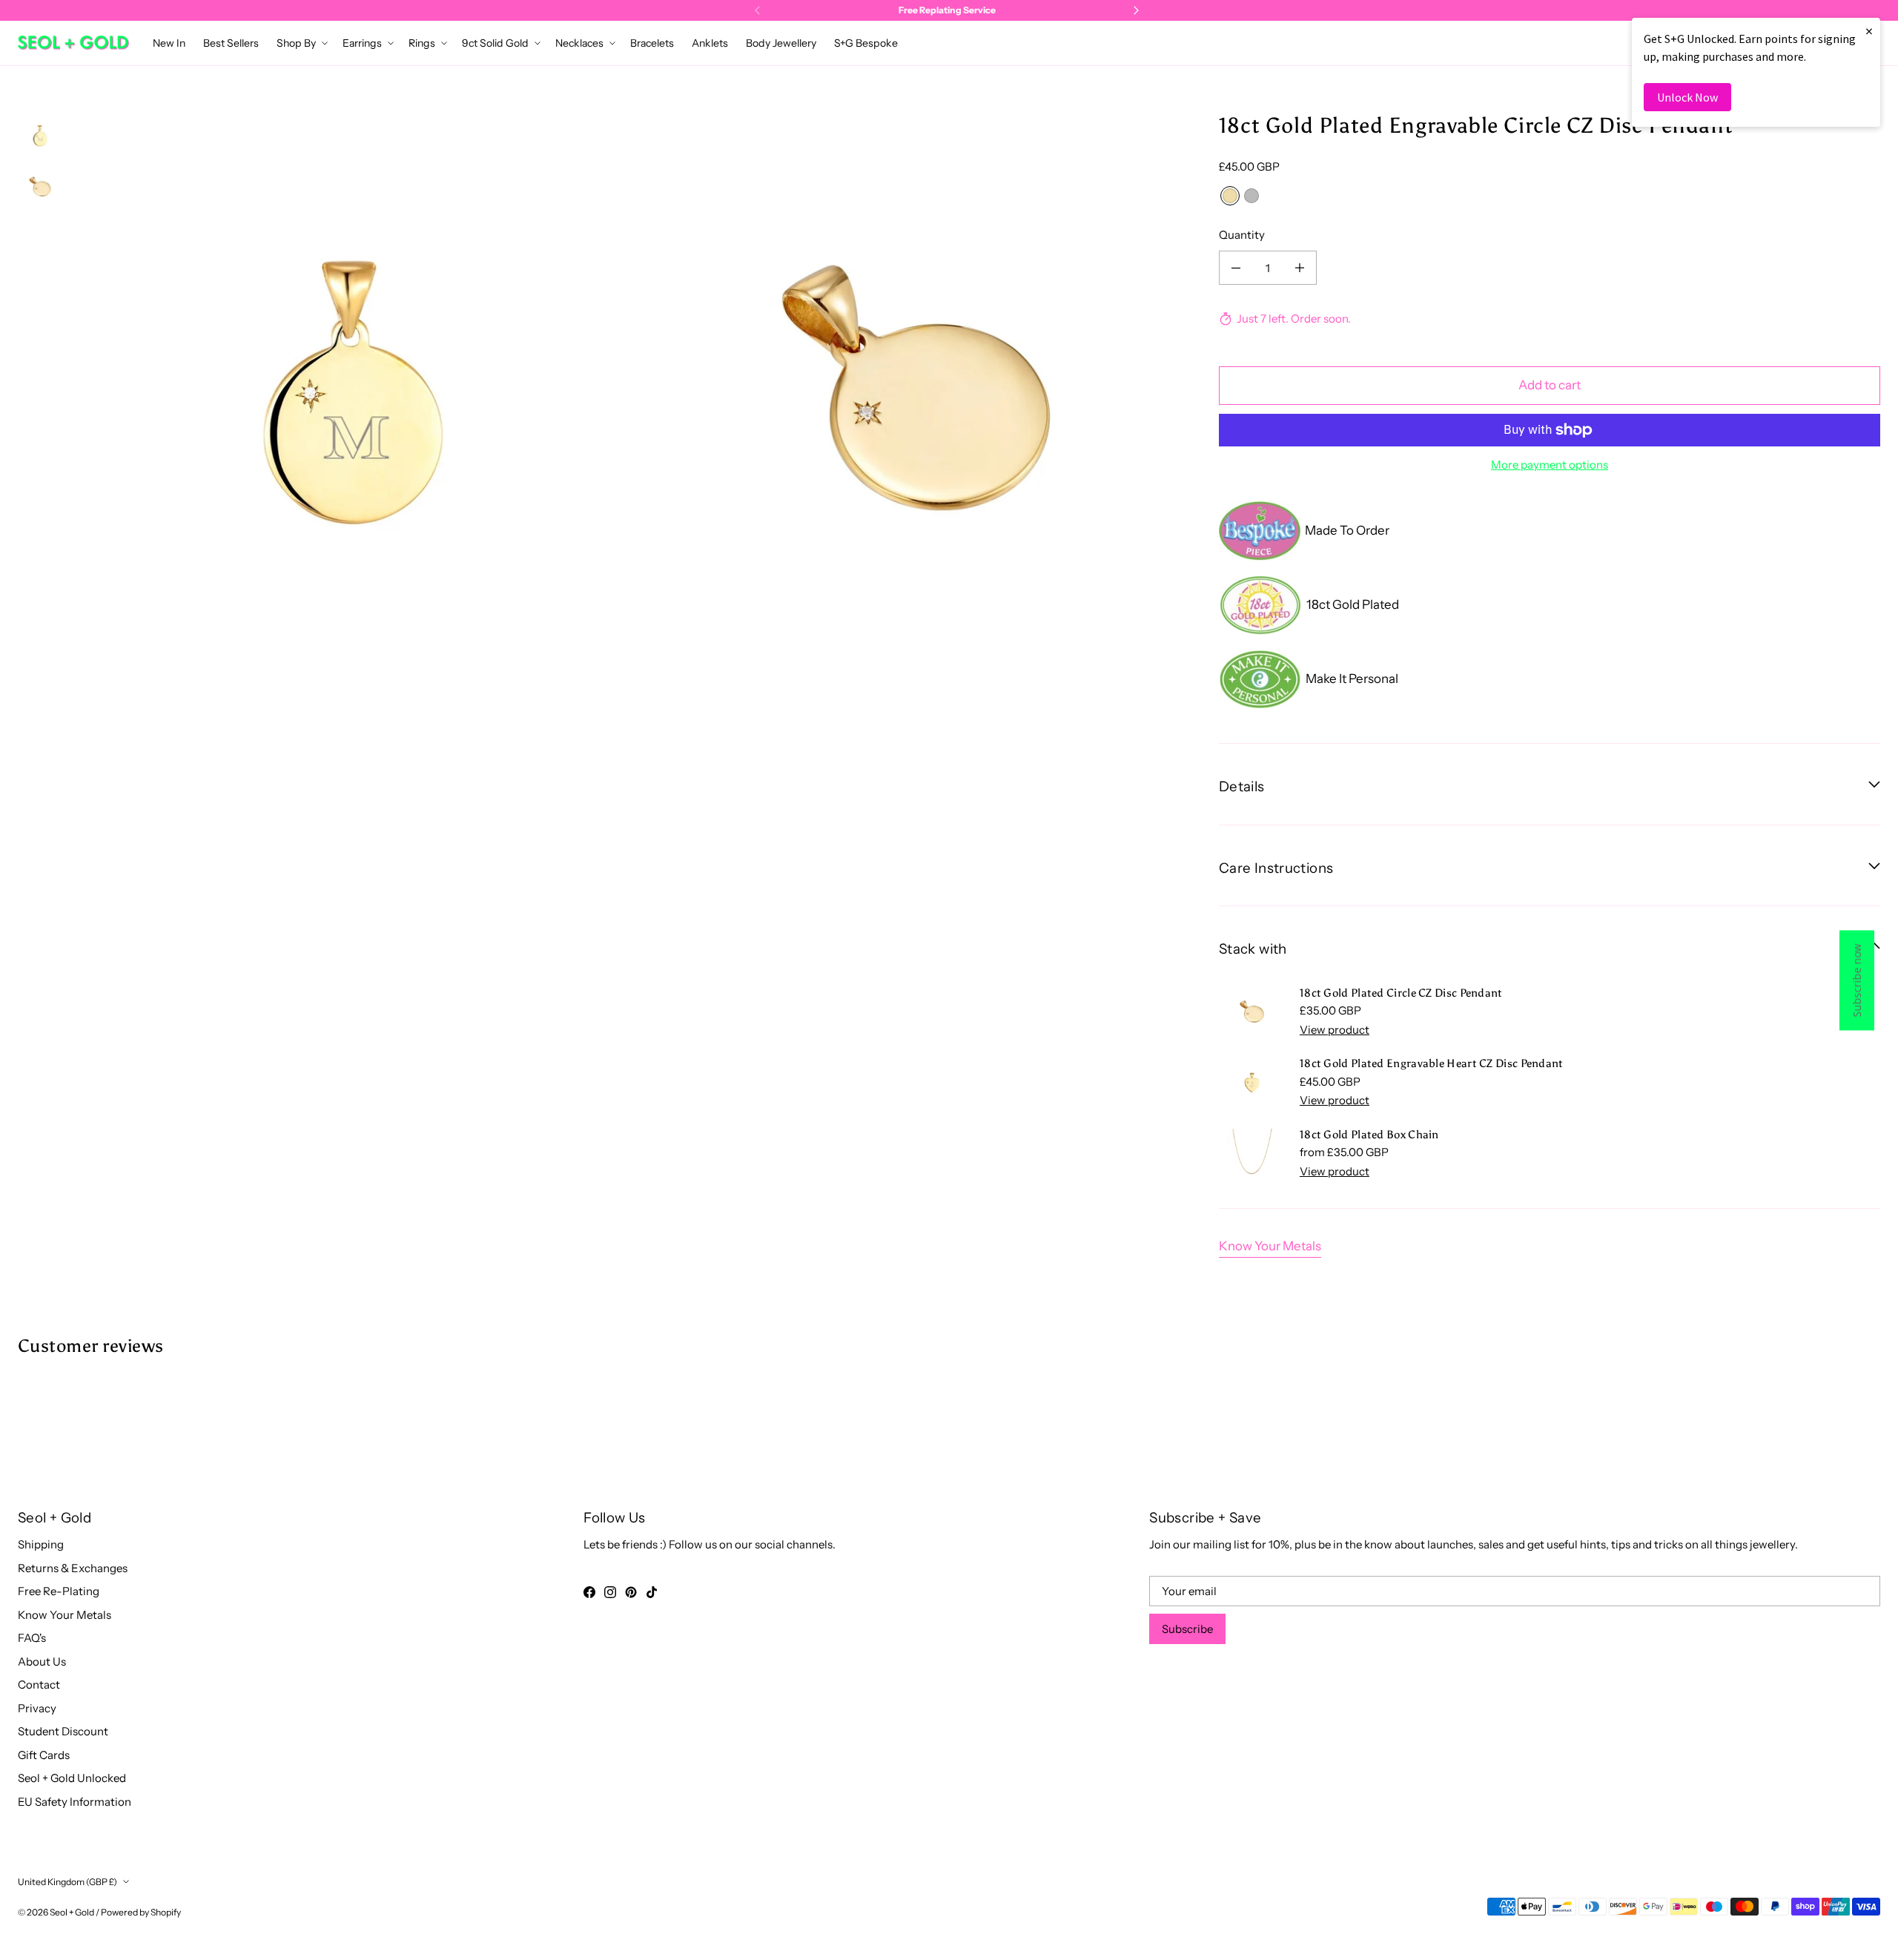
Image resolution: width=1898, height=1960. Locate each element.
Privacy (37, 1708)
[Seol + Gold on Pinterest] (631, 1592)
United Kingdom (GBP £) (67, 1882)
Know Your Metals (1270, 1246)
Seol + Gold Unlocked (72, 1778)
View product (1335, 1030)
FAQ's (32, 1638)
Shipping (41, 1544)
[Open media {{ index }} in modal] (353, 392)
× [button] (1869, 31)
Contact (39, 1685)
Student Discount (63, 1731)
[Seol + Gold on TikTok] (652, 1592)
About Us (42, 1662)
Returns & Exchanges (73, 1568)
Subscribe (1187, 1629)
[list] (635, 392)
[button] (301, 43)
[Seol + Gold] (73, 43)
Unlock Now (1687, 97)
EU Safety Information (75, 1802)
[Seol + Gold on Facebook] (589, 1592)
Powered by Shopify (141, 1912)
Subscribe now (1857, 980)
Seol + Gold (72, 1912)
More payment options (1550, 465)
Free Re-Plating (59, 1591)
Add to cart (1550, 385)
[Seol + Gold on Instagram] (610, 1592)
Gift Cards (44, 1755)
